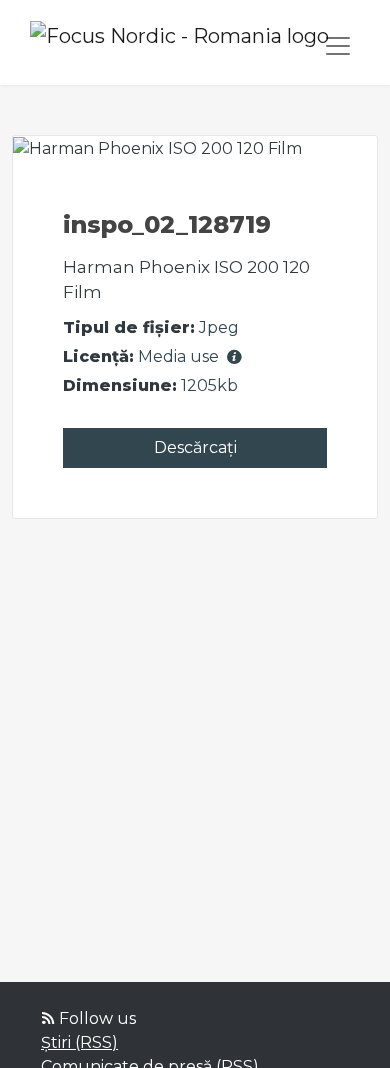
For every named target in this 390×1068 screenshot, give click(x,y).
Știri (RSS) (79, 1042)
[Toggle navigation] (338, 46)
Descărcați (195, 447)
